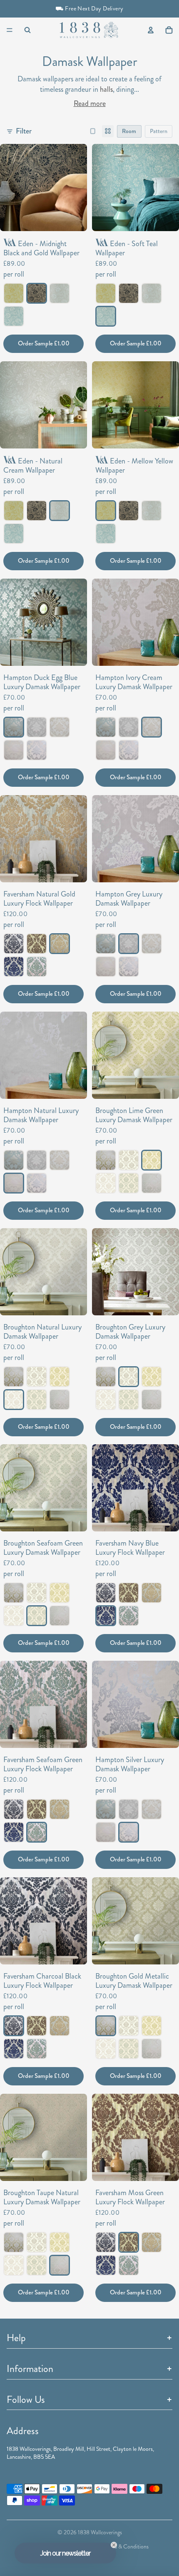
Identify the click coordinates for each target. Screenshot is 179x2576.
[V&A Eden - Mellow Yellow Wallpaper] (14, 293)
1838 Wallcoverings (100, 2532)
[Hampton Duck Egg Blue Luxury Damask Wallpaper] (14, 727)
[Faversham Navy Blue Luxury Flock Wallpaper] (14, 966)
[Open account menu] (151, 30)
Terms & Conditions (126, 2547)
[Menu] (10, 30)
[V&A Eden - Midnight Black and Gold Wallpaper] (37, 293)
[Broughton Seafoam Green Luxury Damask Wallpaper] (129, 1183)
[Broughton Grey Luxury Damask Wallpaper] (129, 1160)
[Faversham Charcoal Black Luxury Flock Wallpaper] (14, 944)
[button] (65, 2553)
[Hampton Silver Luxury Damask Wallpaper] (37, 750)
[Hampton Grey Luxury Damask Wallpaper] (37, 727)
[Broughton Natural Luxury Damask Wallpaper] (106, 1183)
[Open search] (27, 30)
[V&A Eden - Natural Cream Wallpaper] (60, 293)
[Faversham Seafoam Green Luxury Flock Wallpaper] (37, 966)
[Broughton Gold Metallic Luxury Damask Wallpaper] (106, 1160)
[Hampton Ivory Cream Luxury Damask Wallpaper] (60, 727)
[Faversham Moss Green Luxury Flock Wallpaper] (37, 944)
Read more (90, 104)
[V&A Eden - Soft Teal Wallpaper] (14, 316)
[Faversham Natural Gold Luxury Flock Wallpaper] (60, 944)
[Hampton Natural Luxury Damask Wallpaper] (14, 750)
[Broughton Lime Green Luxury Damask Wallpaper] (152, 1160)
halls (106, 89)
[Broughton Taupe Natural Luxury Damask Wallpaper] (152, 1183)
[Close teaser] (114, 2545)
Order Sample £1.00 (44, 343)
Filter (24, 131)
